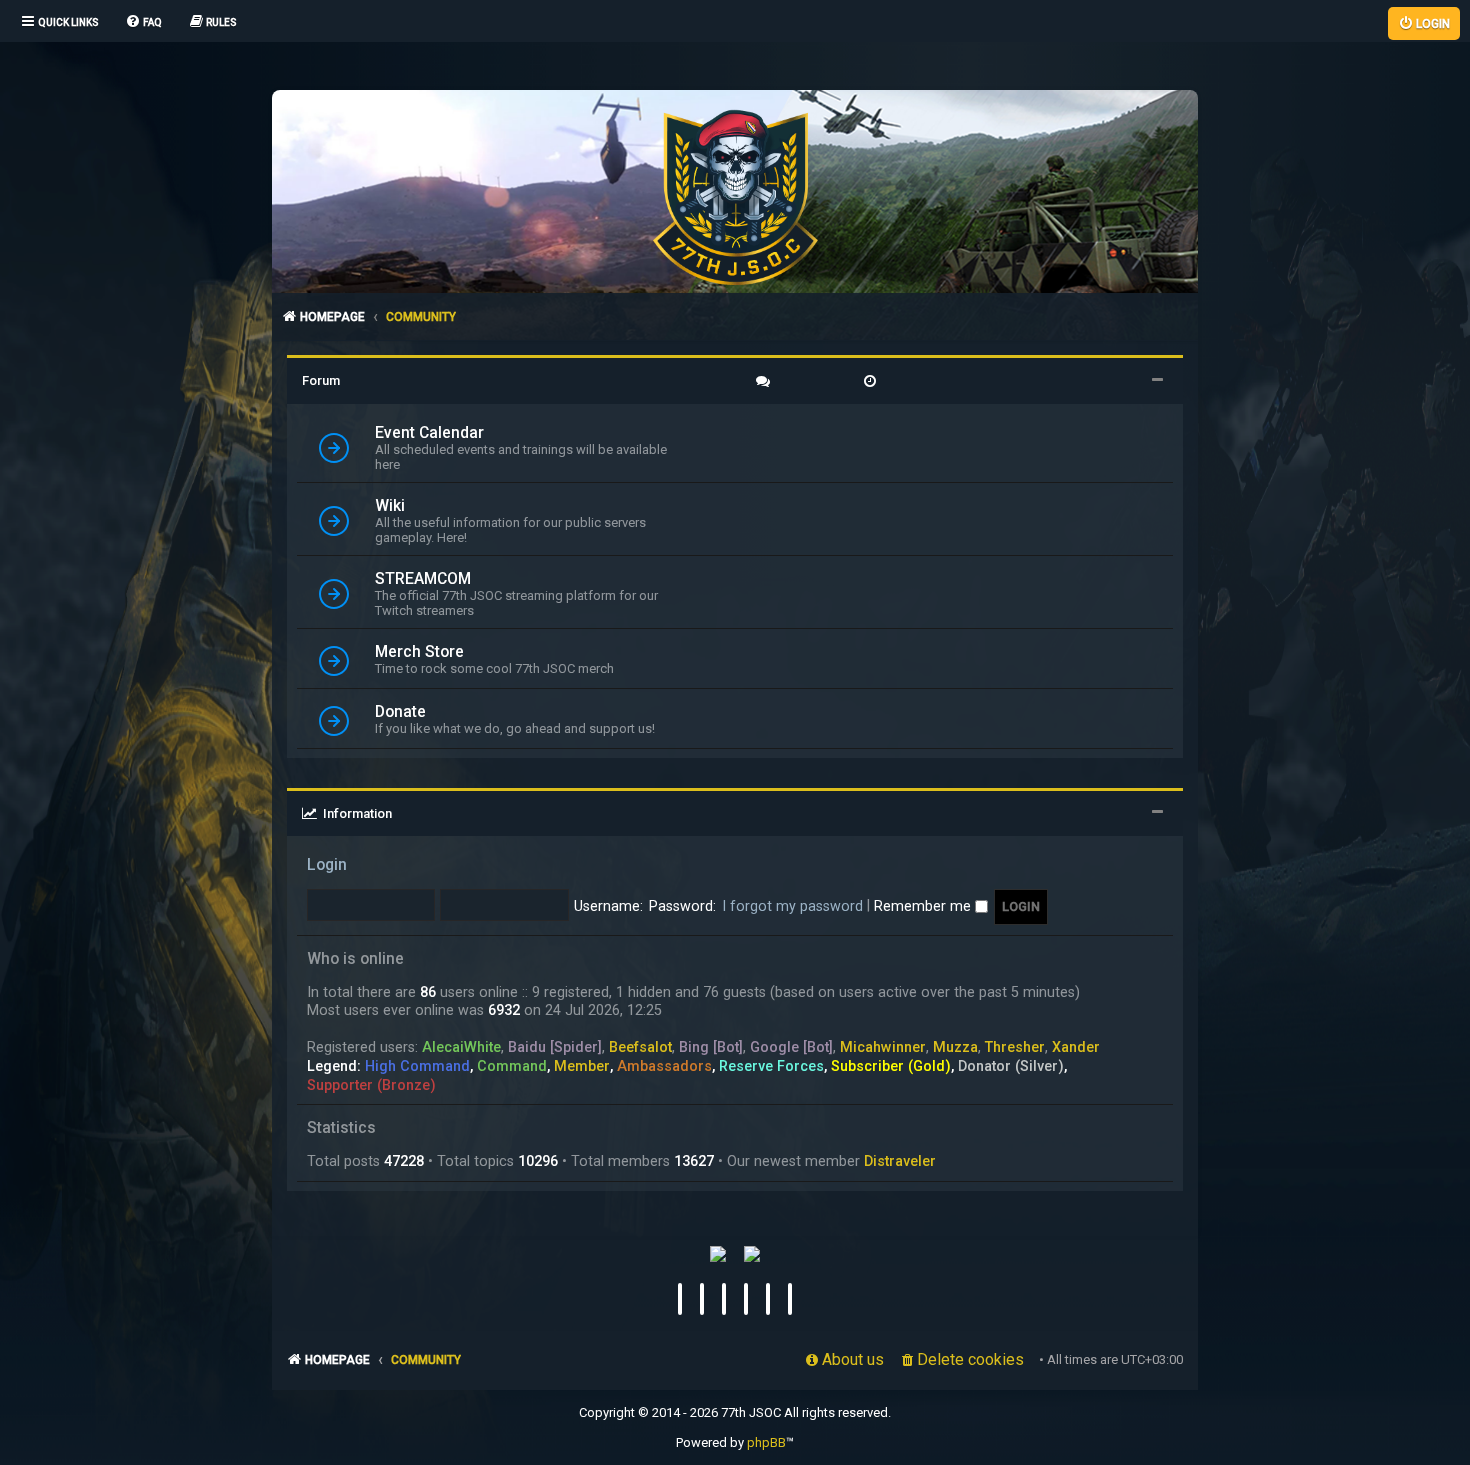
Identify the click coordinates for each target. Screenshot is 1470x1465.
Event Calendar (429, 433)
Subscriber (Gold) (891, 1066)
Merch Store (419, 652)
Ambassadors (664, 1066)
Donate (400, 712)
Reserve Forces (771, 1066)
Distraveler (900, 1161)
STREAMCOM (423, 579)
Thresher (1015, 1047)
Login (327, 865)
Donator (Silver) (1011, 1066)
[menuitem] (143, 23)
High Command (417, 1066)
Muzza (955, 1047)
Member (582, 1066)
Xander (1076, 1047)
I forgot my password (792, 906)
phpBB (766, 1442)
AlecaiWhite (461, 1047)
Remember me (924, 906)
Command (512, 1066)
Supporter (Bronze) (371, 1085)
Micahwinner (883, 1047)
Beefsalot (640, 1047)
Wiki (390, 506)
